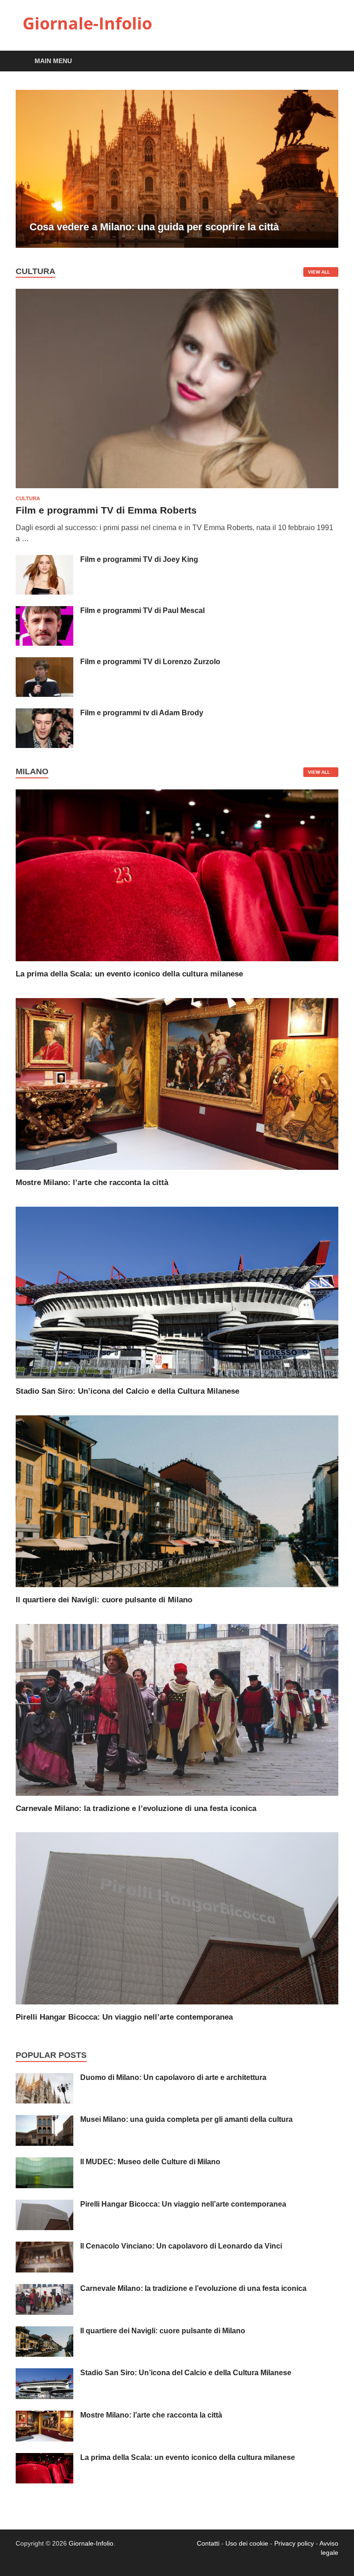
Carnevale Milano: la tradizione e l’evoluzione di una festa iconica (136, 1808)
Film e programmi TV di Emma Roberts (106, 510)
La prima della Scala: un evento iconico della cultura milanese (129, 974)
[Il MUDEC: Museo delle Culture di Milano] (44, 2163)
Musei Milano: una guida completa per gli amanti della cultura (186, 2119)
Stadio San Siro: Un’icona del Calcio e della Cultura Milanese (127, 1391)
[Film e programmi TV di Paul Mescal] (44, 611)
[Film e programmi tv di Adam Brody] (44, 714)
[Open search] (329, 61)
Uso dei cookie (247, 2543)
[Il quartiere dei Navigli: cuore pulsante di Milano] (177, 1501)
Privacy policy (294, 2543)
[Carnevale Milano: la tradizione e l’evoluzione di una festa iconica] (177, 1709)
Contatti (208, 2543)
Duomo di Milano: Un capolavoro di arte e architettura (173, 2077)
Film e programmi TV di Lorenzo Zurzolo (150, 662)
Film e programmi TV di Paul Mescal (142, 610)
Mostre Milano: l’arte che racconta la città (92, 1183)
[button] (324, 169)
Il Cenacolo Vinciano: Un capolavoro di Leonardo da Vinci (181, 2246)
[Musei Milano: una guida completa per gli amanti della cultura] (44, 2120)
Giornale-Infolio (87, 23)
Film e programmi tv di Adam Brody (142, 713)
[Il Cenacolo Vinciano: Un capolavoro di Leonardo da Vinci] (44, 2247)
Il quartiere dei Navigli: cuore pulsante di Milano (104, 1600)
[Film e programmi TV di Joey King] (44, 560)
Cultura (28, 498)
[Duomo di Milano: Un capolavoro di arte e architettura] (44, 2078)
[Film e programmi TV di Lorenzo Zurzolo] (44, 663)
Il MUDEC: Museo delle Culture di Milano (150, 2162)
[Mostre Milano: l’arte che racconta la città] (177, 1084)
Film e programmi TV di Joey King (139, 559)
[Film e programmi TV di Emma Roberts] (177, 294)
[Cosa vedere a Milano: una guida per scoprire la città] (177, 169)
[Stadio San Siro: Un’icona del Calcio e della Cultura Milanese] (177, 1292)
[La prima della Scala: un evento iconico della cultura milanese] (177, 875)
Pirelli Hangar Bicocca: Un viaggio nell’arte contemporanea (124, 2017)
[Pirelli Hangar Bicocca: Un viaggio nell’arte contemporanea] (177, 1918)
